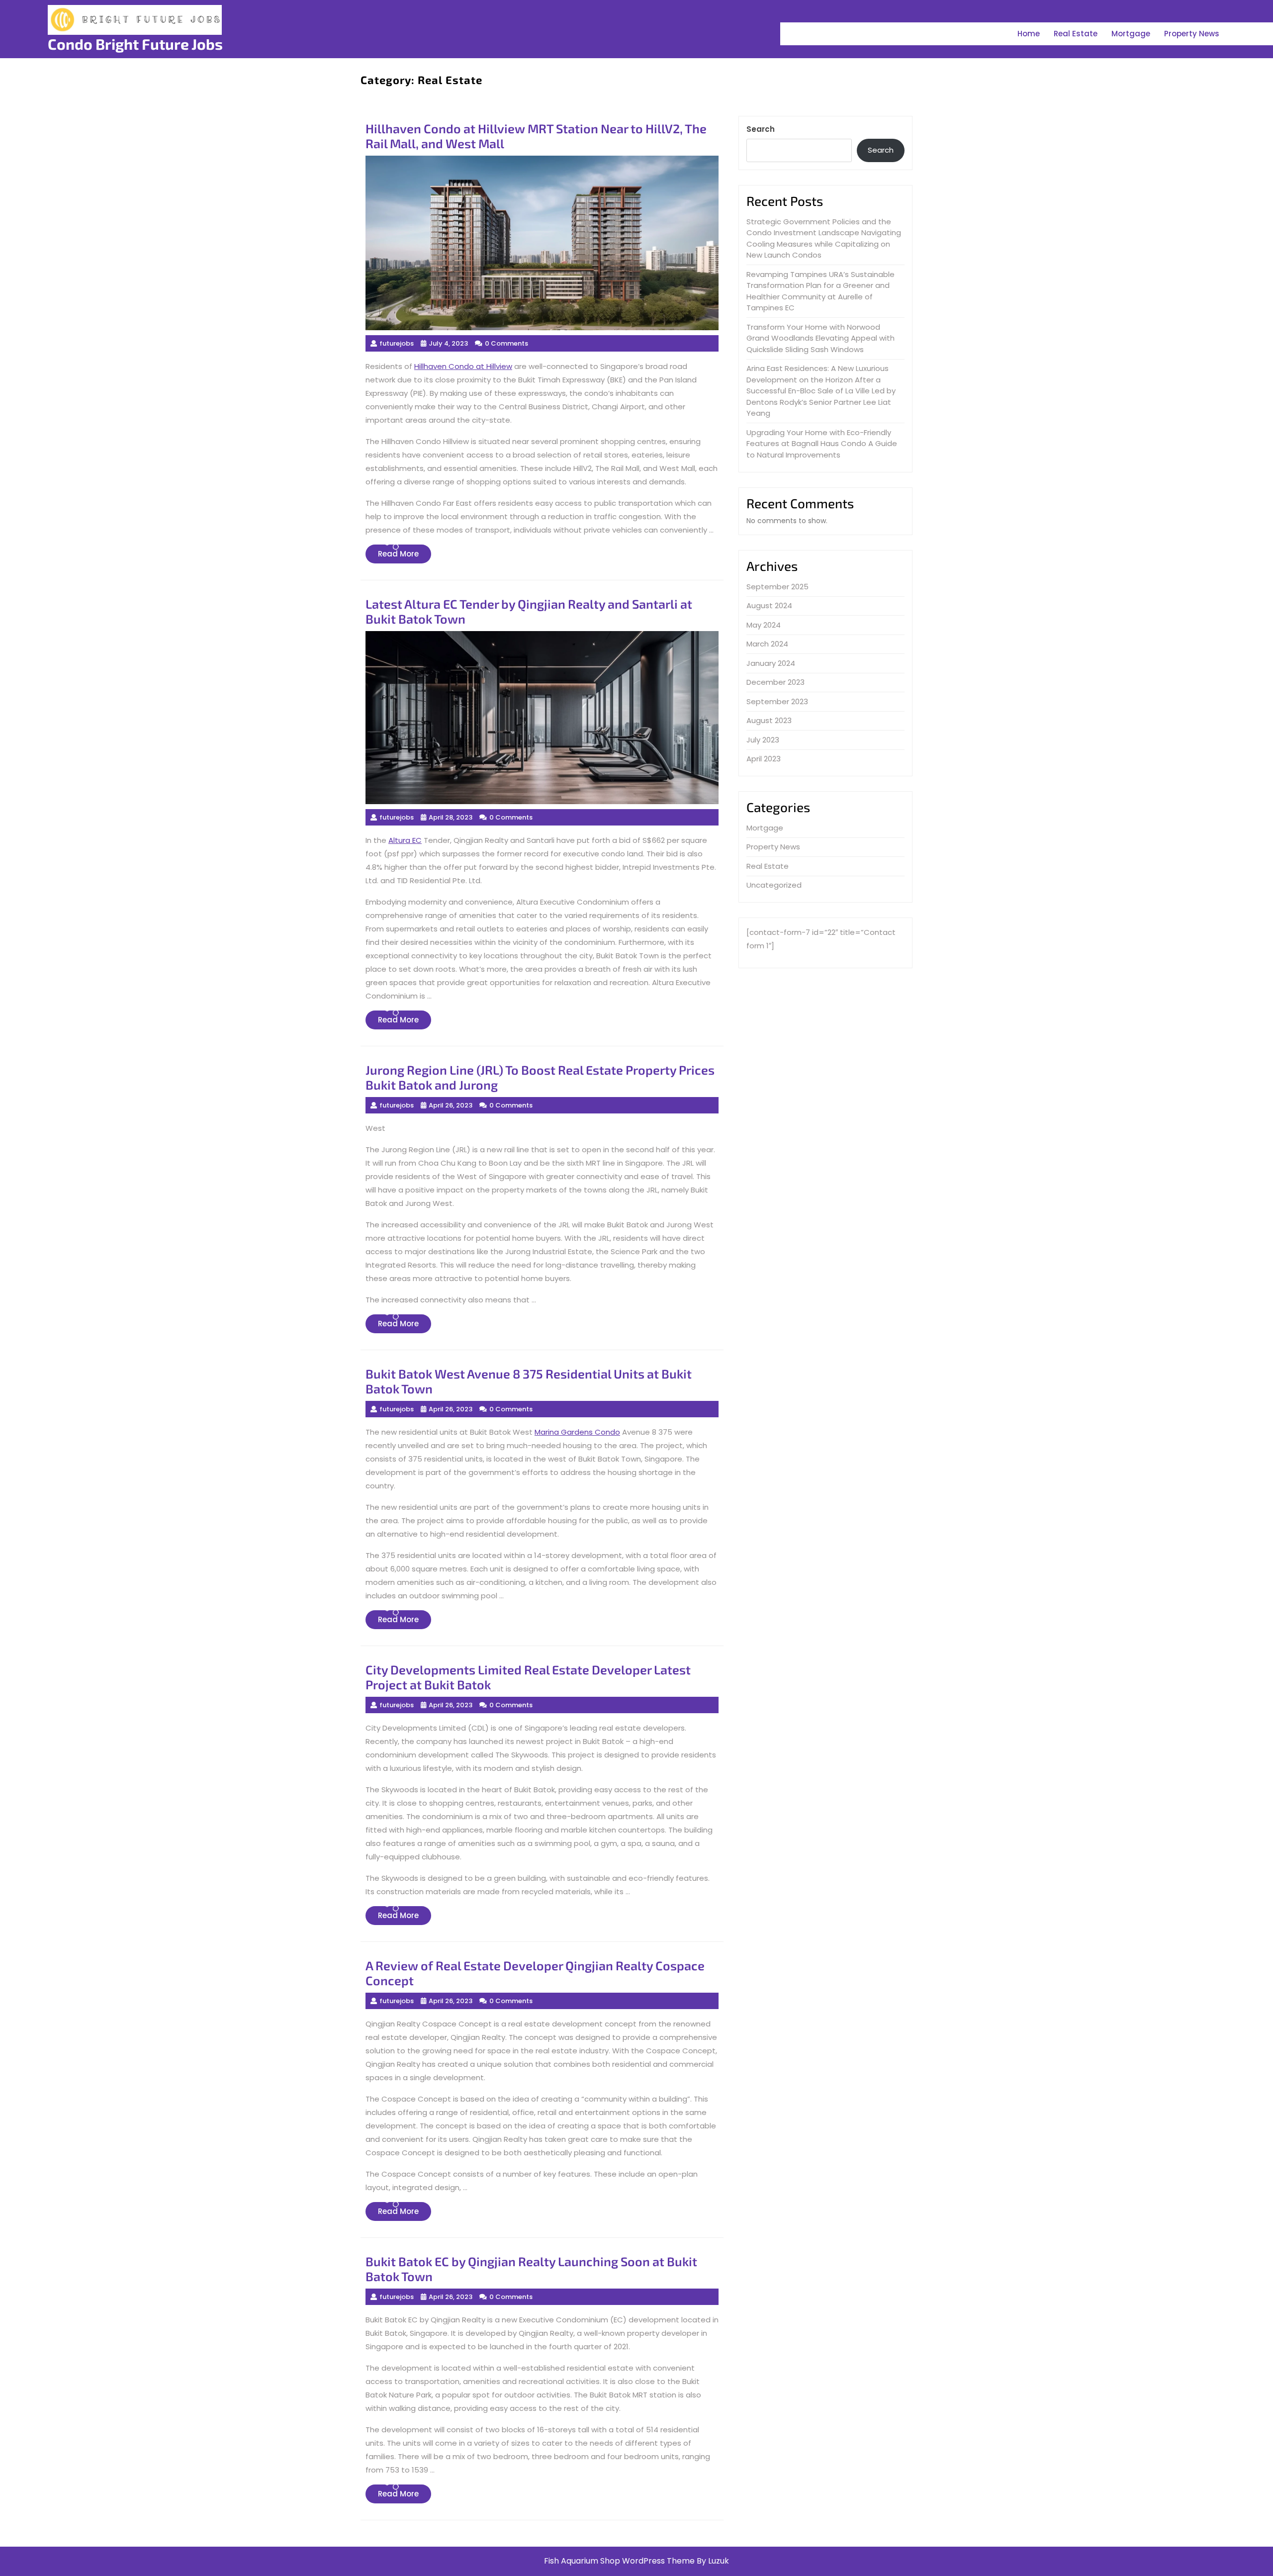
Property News (1192, 34)
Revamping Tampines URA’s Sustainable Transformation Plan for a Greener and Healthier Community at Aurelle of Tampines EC (820, 291)
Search (761, 129)
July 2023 (763, 740)
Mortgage (1131, 34)
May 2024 (764, 625)
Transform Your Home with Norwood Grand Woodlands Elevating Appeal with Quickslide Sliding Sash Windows (820, 338)
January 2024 (771, 663)
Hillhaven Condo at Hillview (463, 366)
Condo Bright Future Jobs (135, 44)
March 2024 (767, 644)
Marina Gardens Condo (577, 1432)
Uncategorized (774, 885)
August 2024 (769, 605)
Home (1029, 34)
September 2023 (777, 701)
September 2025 (777, 587)
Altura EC (405, 840)
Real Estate (1076, 34)
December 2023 (775, 682)
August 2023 (769, 720)
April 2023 (764, 759)
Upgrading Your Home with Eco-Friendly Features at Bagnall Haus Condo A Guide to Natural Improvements (822, 444)
